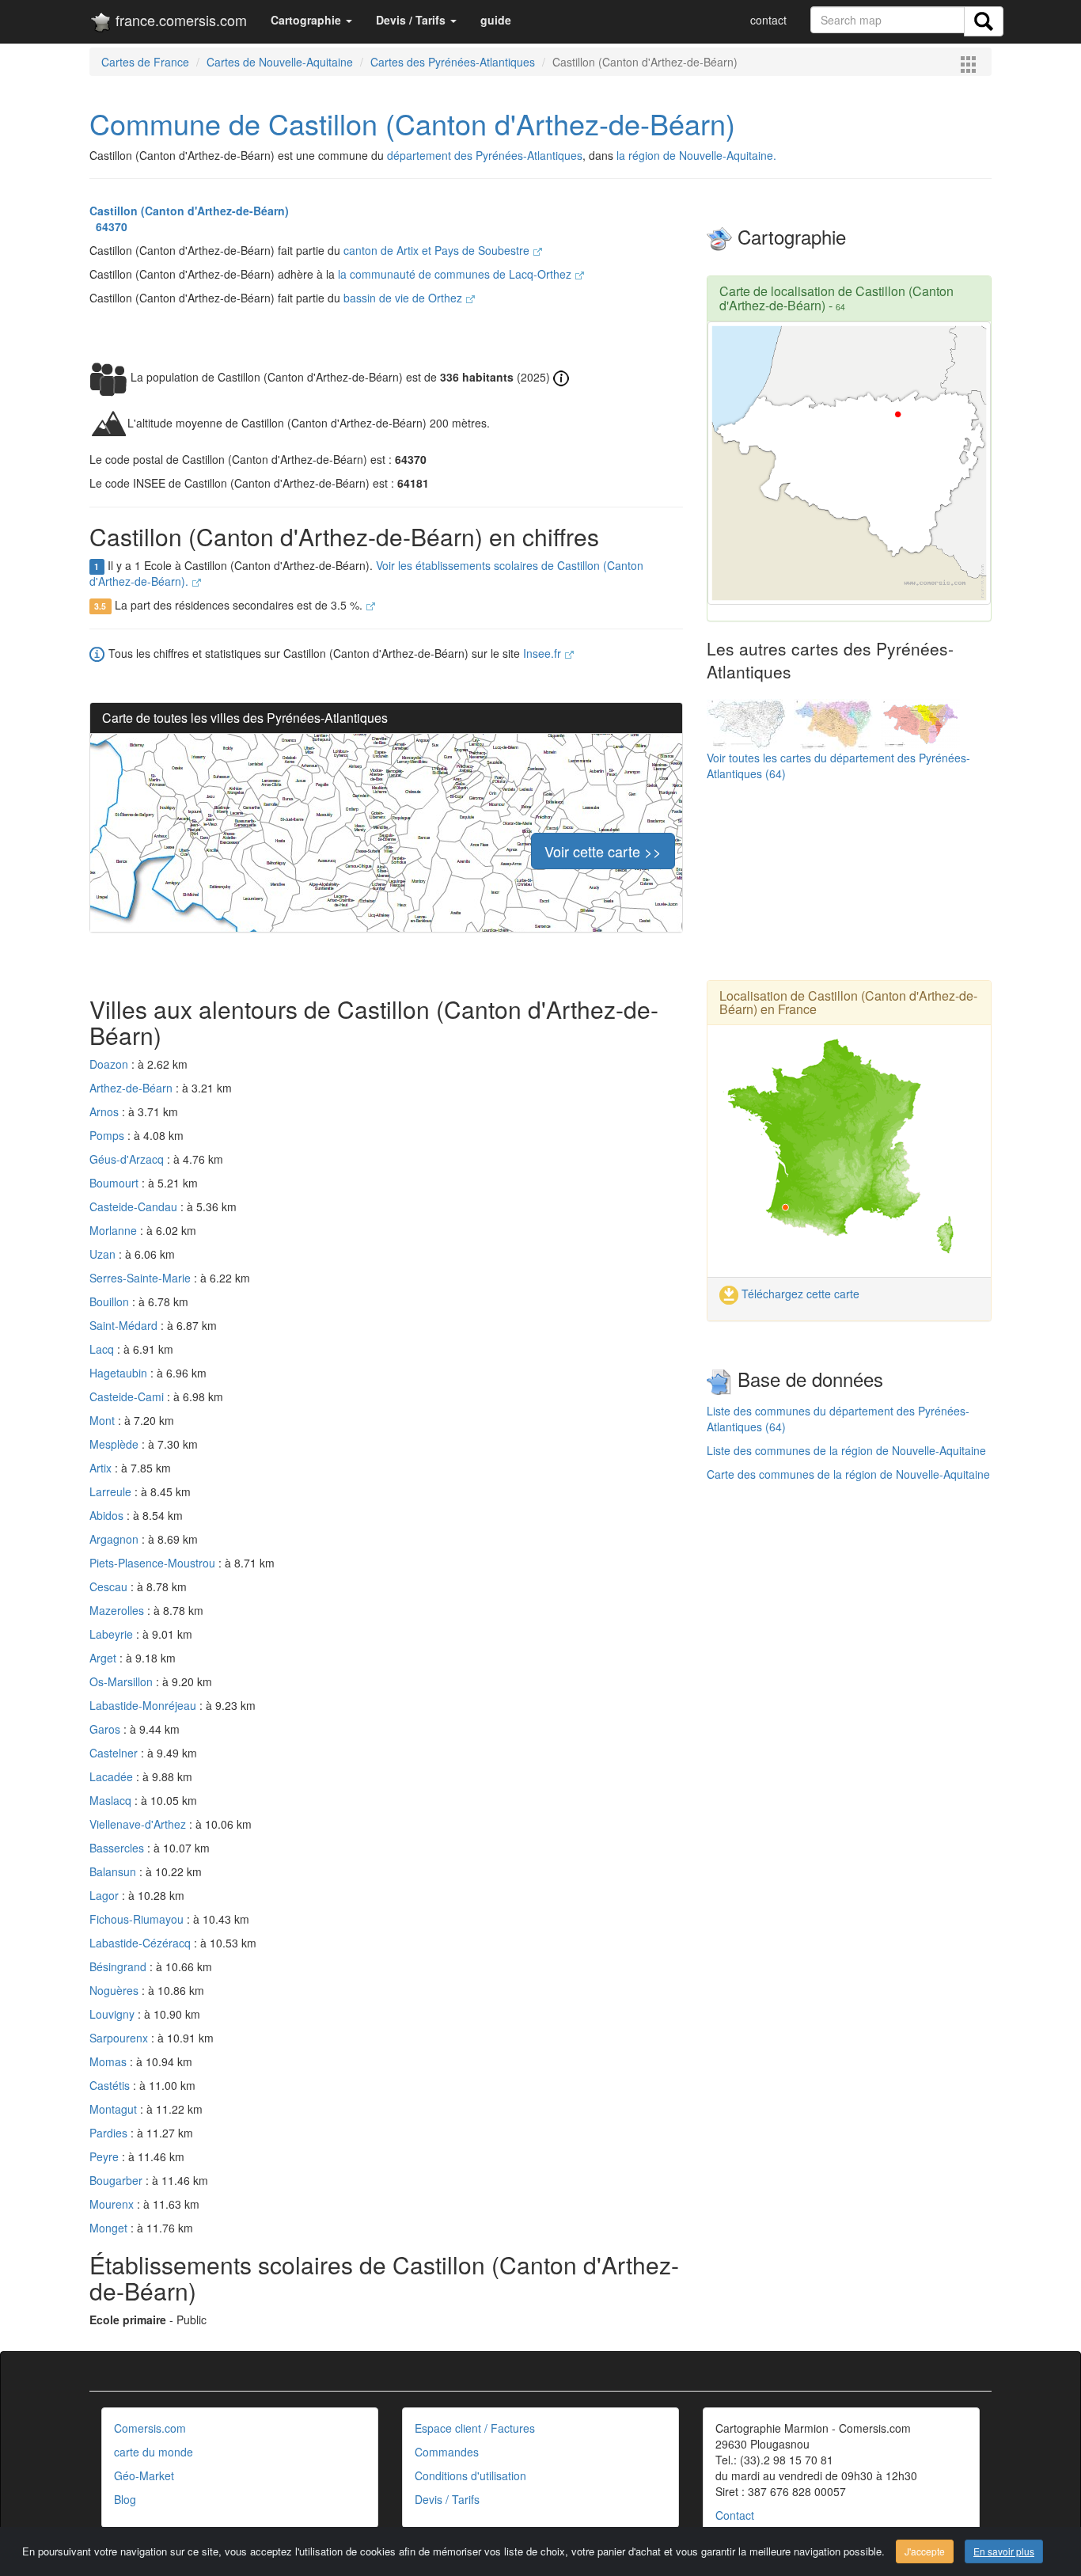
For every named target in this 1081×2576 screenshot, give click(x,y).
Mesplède (116, 1444)
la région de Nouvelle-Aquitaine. (696, 155)
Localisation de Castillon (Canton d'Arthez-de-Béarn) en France (848, 1003)
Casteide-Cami (128, 1396)
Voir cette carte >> (603, 851)
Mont (104, 1420)
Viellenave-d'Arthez (139, 1824)
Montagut (115, 2109)
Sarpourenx (120, 2038)
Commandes (447, 2452)
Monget (110, 2228)
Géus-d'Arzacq (128, 1159)
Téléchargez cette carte (799, 1294)
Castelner (115, 1753)
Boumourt (116, 1183)
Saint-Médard (125, 1325)
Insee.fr (544, 653)
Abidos (108, 1515)
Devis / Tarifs (447, 2499)
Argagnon (116, 1539)
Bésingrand (119, 1966)
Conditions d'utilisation (470, 2475)
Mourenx (113, 2204)
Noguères (116, 1990)
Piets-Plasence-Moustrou (154, 1563)
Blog (125, 2499)
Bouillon (111, 1301)
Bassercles (118, 1848)
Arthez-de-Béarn (133, 1088)
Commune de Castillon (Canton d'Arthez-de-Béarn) (412, 123)
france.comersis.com (179, 20)
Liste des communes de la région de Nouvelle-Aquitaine (846, 1450)
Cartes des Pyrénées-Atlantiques (453, 62)
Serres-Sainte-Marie (142, 1278)
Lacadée (113, 1776)
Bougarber (118, 2180)
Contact (735, 2515)
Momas (110, 2061)
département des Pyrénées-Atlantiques (485, 155)
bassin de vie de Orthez (404, 298)
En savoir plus (1004, 2551)
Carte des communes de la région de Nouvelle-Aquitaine (848, 1474)
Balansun (114, 1871)
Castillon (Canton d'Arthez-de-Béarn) (189, 211)
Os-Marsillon (123, 1681)
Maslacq (112, 1800)
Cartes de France (145, 62)
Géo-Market (144, 2475)
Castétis (111, 2085)
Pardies (110, 2133)
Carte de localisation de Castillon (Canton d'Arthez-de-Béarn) (836, 298)
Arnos (106, 1111)
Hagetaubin (120, 1373)
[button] (311, 20)
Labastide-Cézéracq (142, 1943)
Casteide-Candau (135, 1206)
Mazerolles (118, 1610)
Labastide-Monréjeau (144, 1705)
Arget (104, 1658)
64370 (108, 226)
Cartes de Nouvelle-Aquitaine (280, 62)
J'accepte (925, 2551)
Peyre (106, 2156)
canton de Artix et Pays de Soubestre (438, 250)
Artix (102, 1468)
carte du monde (154, 2452)
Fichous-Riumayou (138, 1919)
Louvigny (114, 2014)
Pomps (108, 1135)
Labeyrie (113, 1634)
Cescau (110, 1586)
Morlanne (115, 1230)
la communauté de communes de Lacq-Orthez (456, 274)
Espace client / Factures (475, 2428)
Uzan (104, 1254)
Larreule (112, 1491)
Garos (106, 1729)
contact (768, 20)
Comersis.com (150, 2428)
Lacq (103, 1349)
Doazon (110, 1064)
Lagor (106, 1895)
